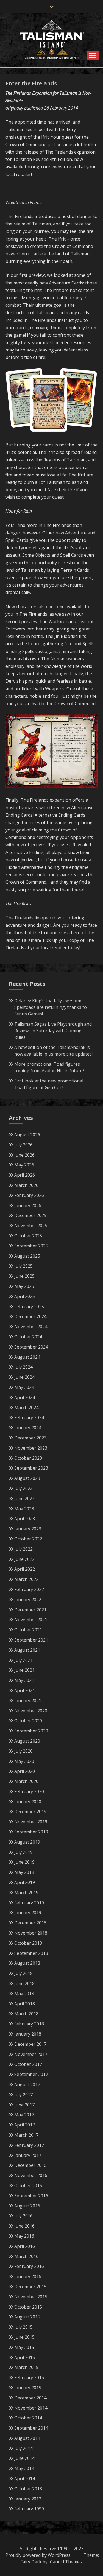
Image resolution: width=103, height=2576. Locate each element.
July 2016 (23, 2216)
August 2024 (27, 1357)
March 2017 (26, 2135)
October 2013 (28, 2489)
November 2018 (31, 1933)
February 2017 (29, 2145)
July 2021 (23, 1660)
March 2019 (26, 1893)
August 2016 (27, 2206)
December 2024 (30, 1316)
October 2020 (28, 1721)
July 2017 (23, 2095)
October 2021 (28, 1630)
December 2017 (30, 2044)
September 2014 (31, 2428)
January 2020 (28, 1802)
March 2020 (26, 1781)
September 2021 (31, 1640)
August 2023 (27, 1478)
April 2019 (25, 1882)
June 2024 (24, 1377)
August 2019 (27, 1842)
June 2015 (24, 2337)
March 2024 (26, 1408)
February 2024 (29, 1417)
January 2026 (28, 1205)
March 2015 (26, 2367)
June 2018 (24, 1983)
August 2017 (27, 2084)
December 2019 (30, 1812)
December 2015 (30, 2287)
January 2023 (28, 1529)
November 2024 (31, 1327)
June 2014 (24, 2458)
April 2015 (25, 2357)
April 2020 (25, 1771)
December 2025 (30, 1215)
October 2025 (28, 1236)
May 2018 (24, 1994)
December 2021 (30, 1610)
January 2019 (28, 1913)
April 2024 (25, 1397)
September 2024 (31, 1347)
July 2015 (23, 2327)
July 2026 (23, 1145)
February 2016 (29, 2266)
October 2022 (28, 1539)
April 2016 (25, 2246)
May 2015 (24, 2347)
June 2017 (24, 2105)
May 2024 (24, 1387)
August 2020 (27, 1741)
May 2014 (24, 2468)
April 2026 (25, 1175)
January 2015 (28, 2388)
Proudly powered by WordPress (39, 2555)
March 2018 (26, 2014)
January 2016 (28, 2276)
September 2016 (31, 2196)
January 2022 (28, 1600)
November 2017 (31, 2054)
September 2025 (31, 1246)
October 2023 (28, 1458)
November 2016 (31, 2175)
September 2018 (31, 1953)
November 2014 (31, 2408)
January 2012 (28, 2499)
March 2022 (26, 1579)
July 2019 (23, 1852)
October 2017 (28, 2064)
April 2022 (25, 1569)
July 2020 (23, 1751)
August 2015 (27, 2317)
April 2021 (25, 1690)
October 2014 (28, 2418)
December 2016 (30, 2165)
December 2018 (30, 1923)
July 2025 (23, 1266)
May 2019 (24, 1872)
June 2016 (24, 2226)
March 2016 (26, 2256)
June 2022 (24, 1559)
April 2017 (25, 2125)
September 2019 (31, 1832)
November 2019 (31, 1822)
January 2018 (28, 2034)
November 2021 (31, 1620)
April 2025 (25, 1296)
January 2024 (28, 1428)
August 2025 (27, 1256)
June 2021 (24, 1670)
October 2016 (28, 2186)
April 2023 (25, 1519)
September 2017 (31, 2074)
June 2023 (24, 1498)
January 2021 (28, 1701)
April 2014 (25, 2479)
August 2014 (27, 2438)
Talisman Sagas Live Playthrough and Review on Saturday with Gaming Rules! (53, 1031)
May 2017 (24, 2115)
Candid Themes (66, 2562)
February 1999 (29, 2509)
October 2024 (28, 1337)
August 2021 (27, 1650)
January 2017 (28, 2155)
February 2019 (29, 1903)
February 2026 (29, 1195)
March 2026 (26, 1185)
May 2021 (24, 1680)
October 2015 (28, 2307)
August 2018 (27, 1963)
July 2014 (23, 2448)
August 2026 (27, 1135)
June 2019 (24, 1862)
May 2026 (24, 1165)
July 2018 (23, 1973)
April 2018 (25, 2004)
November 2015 (31, 2297)
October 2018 (28, 1943)
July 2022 (23, 1549)
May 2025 (24, 1286)
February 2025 (29, 1307)
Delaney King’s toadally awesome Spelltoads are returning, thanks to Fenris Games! (51, 1007)
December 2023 (30, 1438)
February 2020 (29, 1791)
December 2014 (30, 2398)
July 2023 (23, 1488)
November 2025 (31, 1226)
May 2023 (24, 1509)
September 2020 (31, 1731)
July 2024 (23, 1367)
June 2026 (24, 1155)
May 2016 (24, 2236)
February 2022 (29, 1589)
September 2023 (31, 1468)
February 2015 (29, 2377)
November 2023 (31, 1448)
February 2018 (29, 2024)
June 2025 (24, 1276)
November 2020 (31, 1711)
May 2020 (24, 1761)
